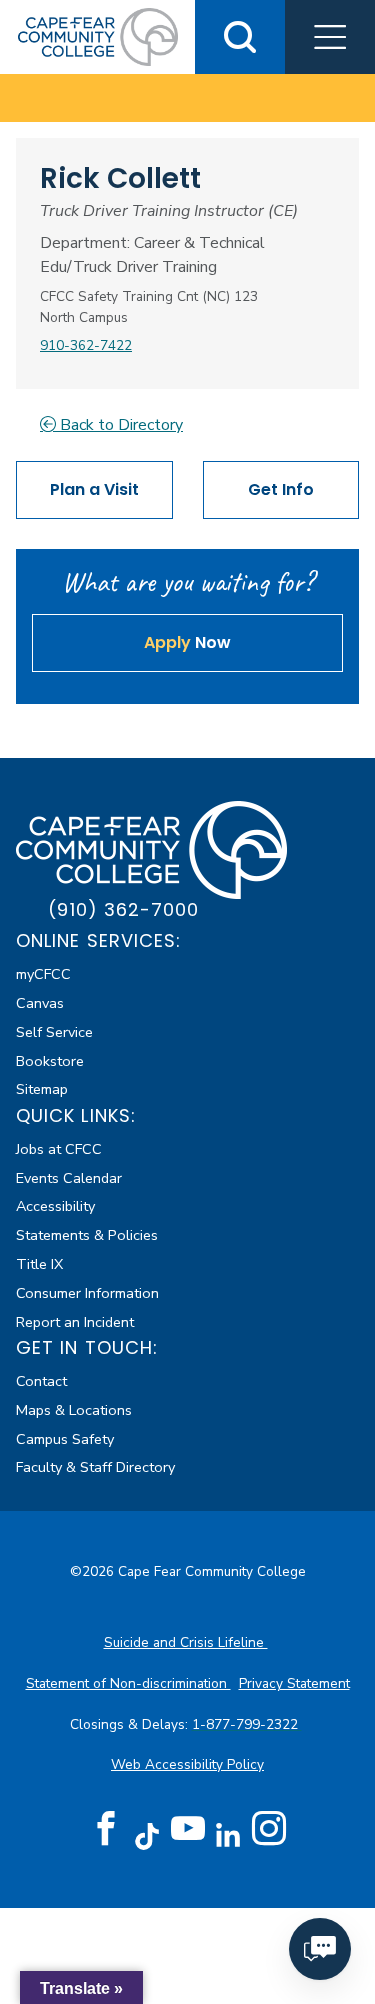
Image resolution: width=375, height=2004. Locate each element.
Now (187, 642)
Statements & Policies (87, 1235)
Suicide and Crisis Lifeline (186, 1642)
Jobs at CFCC (59, 1149)
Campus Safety (65, 1439)
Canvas (40, 1003)
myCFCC (43, 974)
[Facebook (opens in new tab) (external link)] (106, 1829)
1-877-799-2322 (247, 1724)
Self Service (54, 1032)
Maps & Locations (74, 1410)
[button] (330, 37)
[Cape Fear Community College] (98, 36)
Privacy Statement (294, 1683)
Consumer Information (87, 1293)
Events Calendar (69, 1178)
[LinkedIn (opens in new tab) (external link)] (228, 1835)
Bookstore (50, 1061)
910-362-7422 (86, 345)
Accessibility (55, 1206)
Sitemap (42, 1089)
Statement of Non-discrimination (128, 1683)
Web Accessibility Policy (187, 1764)
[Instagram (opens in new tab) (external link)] (269, 1829)
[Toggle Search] (240, 37)
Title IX (39, 1264)
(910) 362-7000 (123, 909)
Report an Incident (75, 1322)
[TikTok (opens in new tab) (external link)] (146, 1835)
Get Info (281, 489)
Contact (41, 1381)
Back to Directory (119, 425)
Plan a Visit (94, 489)
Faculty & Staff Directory (95, 1467)
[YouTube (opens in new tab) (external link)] (188, 1829)
